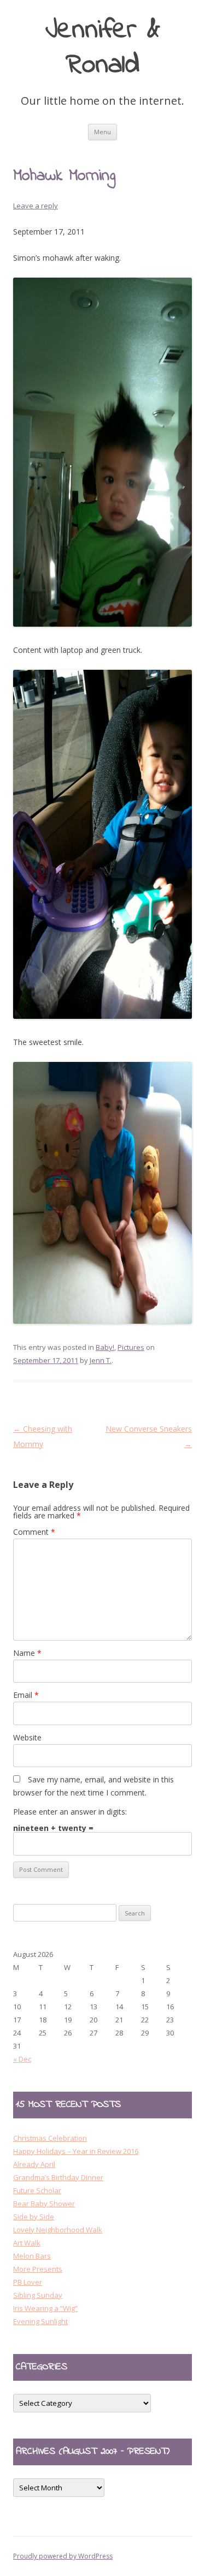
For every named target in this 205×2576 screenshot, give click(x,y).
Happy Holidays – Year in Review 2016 (76, 2151)
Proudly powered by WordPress (63, 2556)
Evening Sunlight (40, 2321)
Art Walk (27, 2243)
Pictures (131, 1347)
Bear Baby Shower (44, 2203)
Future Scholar (37, 2190)
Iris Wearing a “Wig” (45, 2308)
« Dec (22, 2059)
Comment (34, 1532)
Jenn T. (101, 1360)
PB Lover (28, 2282)
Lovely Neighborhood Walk (58, 2230)
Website (27, 1737)
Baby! (105, 1347)
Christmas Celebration (50, 2138)
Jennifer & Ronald (103, 48)
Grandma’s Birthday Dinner (58, 2177)
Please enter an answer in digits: (70, 1812)
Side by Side (34, 2217)
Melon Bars (32, 2256)
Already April (34, 2164)
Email (26, 1695)
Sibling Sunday (38, 2295)
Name (27, 1653)
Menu (102, 132)
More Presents (38, 2269)
